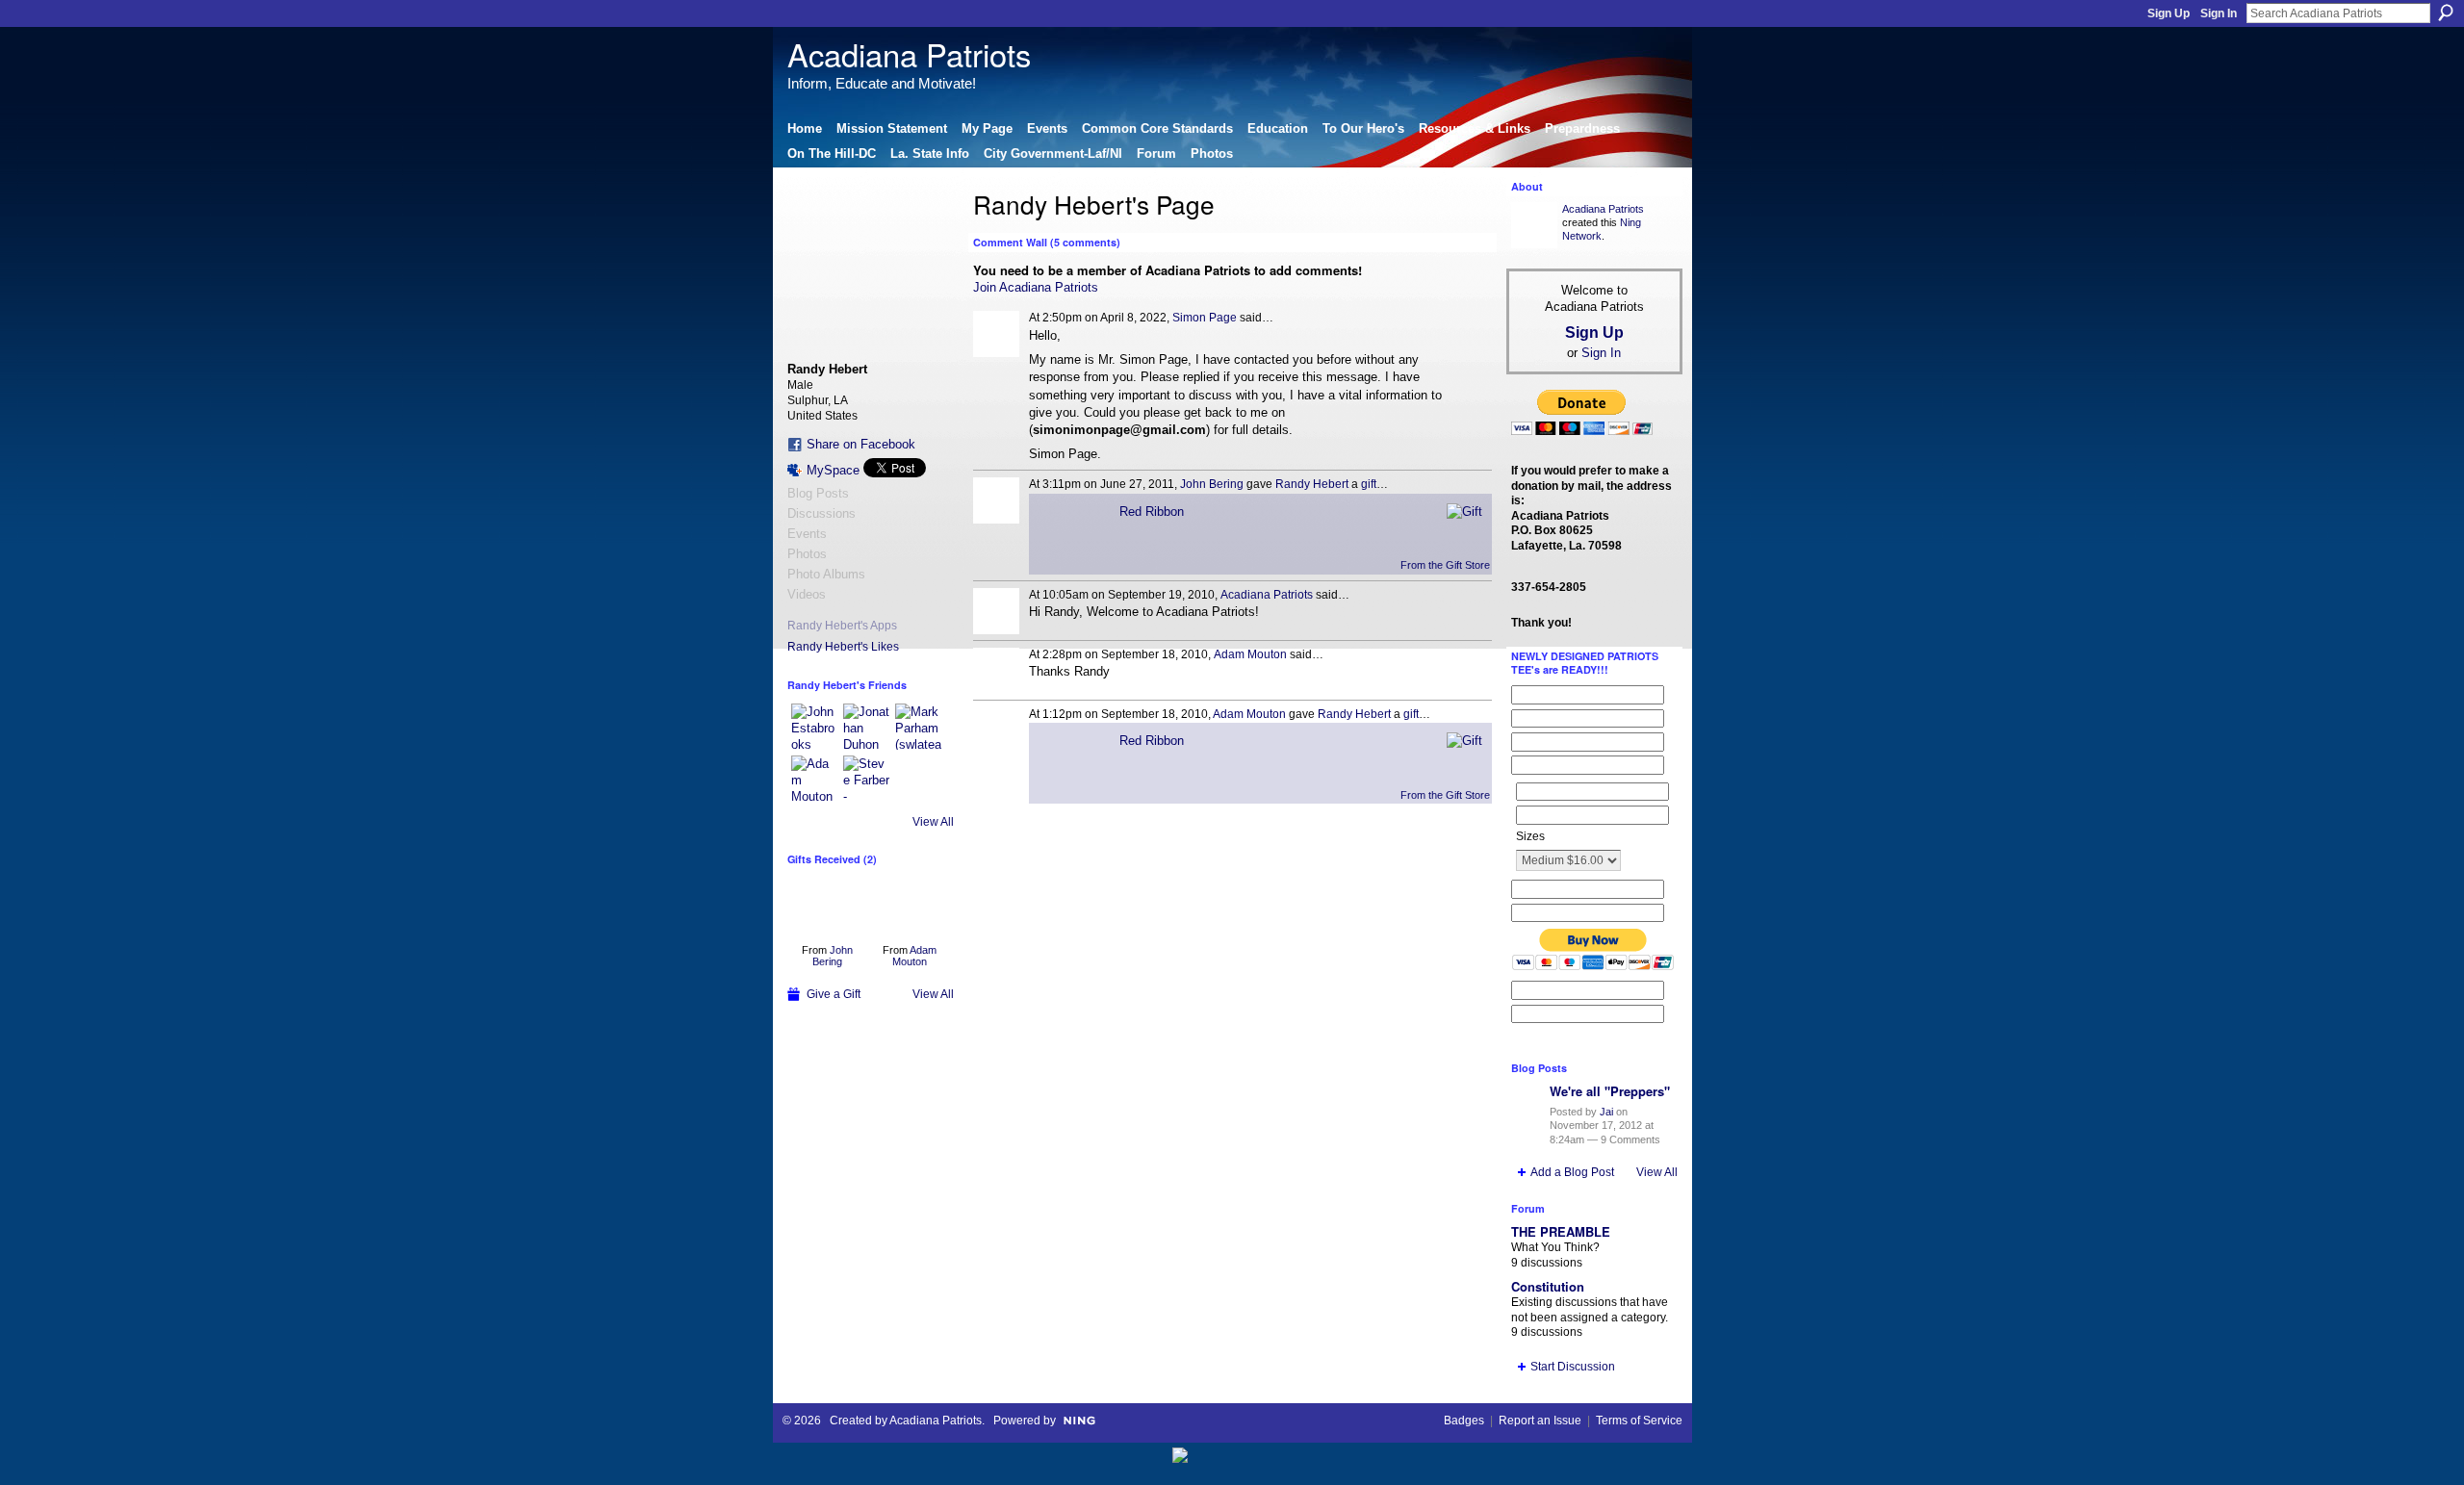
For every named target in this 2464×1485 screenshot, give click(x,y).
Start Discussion (1573, 1367)
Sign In (2219, 13)
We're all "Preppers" (1610, 1091)
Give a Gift (834, 994)
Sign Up (2169, 13)
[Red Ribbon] (827, 906)
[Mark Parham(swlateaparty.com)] (918, 727)
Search (2446, 13)
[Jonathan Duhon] (866, 727)
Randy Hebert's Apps (842, 626)
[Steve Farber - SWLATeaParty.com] (866, 779)
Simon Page (1205, 318)
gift (1369, 484)
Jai (1606, 1112)
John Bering (833, 956)
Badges (1464, 1421)
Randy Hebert (1312, 484)
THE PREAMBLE (1561, 1231)
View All (933, 822)
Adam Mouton (914, 956)
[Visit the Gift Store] (1464, 511)
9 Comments (1630, 1139)
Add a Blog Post (1572, 1172)
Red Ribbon (1152, 512)
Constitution (1548, 1286)
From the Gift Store (1445, 565)
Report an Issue (1540, 1421)
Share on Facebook (861, 444)
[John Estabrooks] (814, 727)
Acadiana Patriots (909, 53)
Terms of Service (1639, 1421)
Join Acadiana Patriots (1036, 287)
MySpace (833, 470)
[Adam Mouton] (814, 779)
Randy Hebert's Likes (843, 647)
